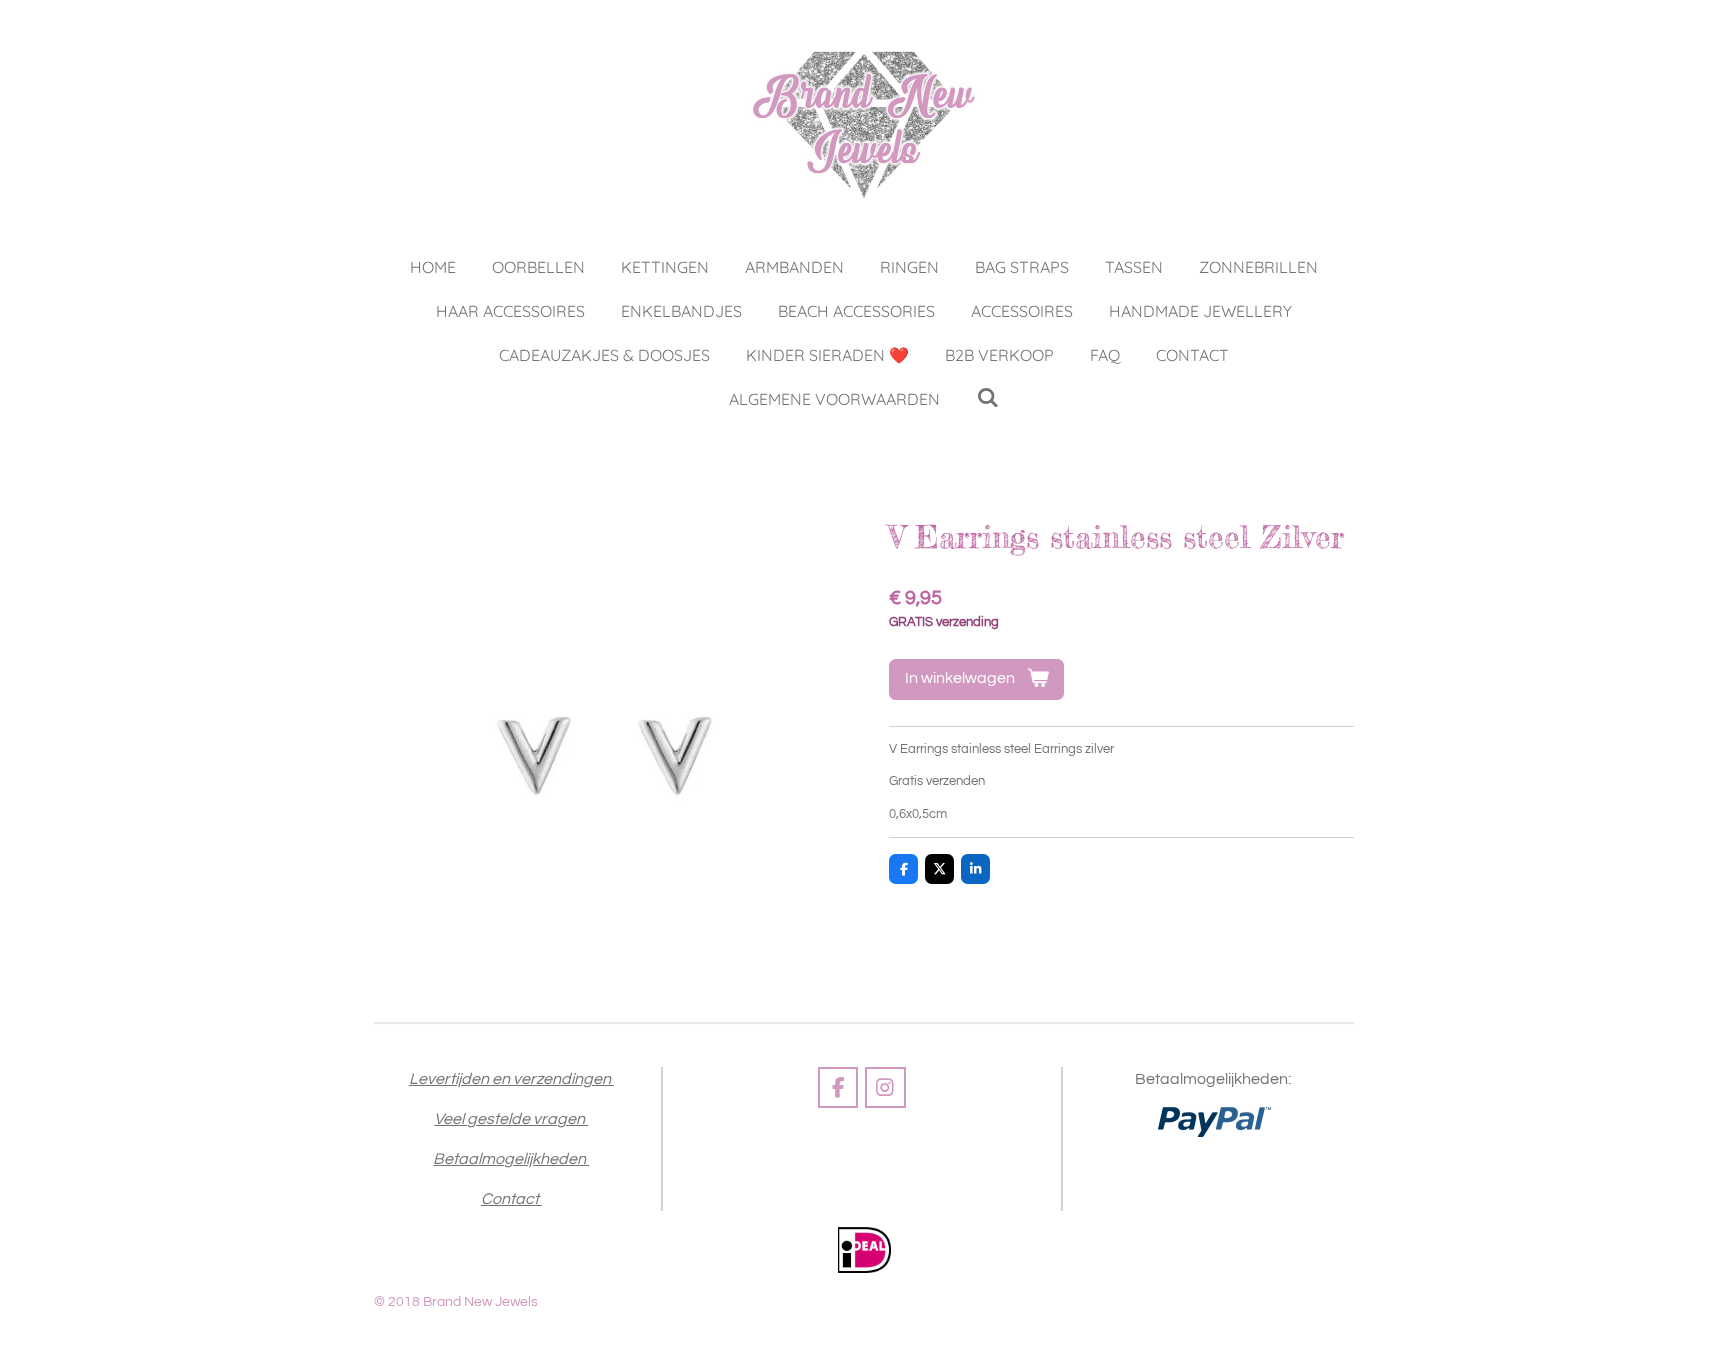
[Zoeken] (987, 397)
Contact (511, 1199)
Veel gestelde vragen (511, 1119)
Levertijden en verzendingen (511, 1079)
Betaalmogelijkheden (511, 1159)
